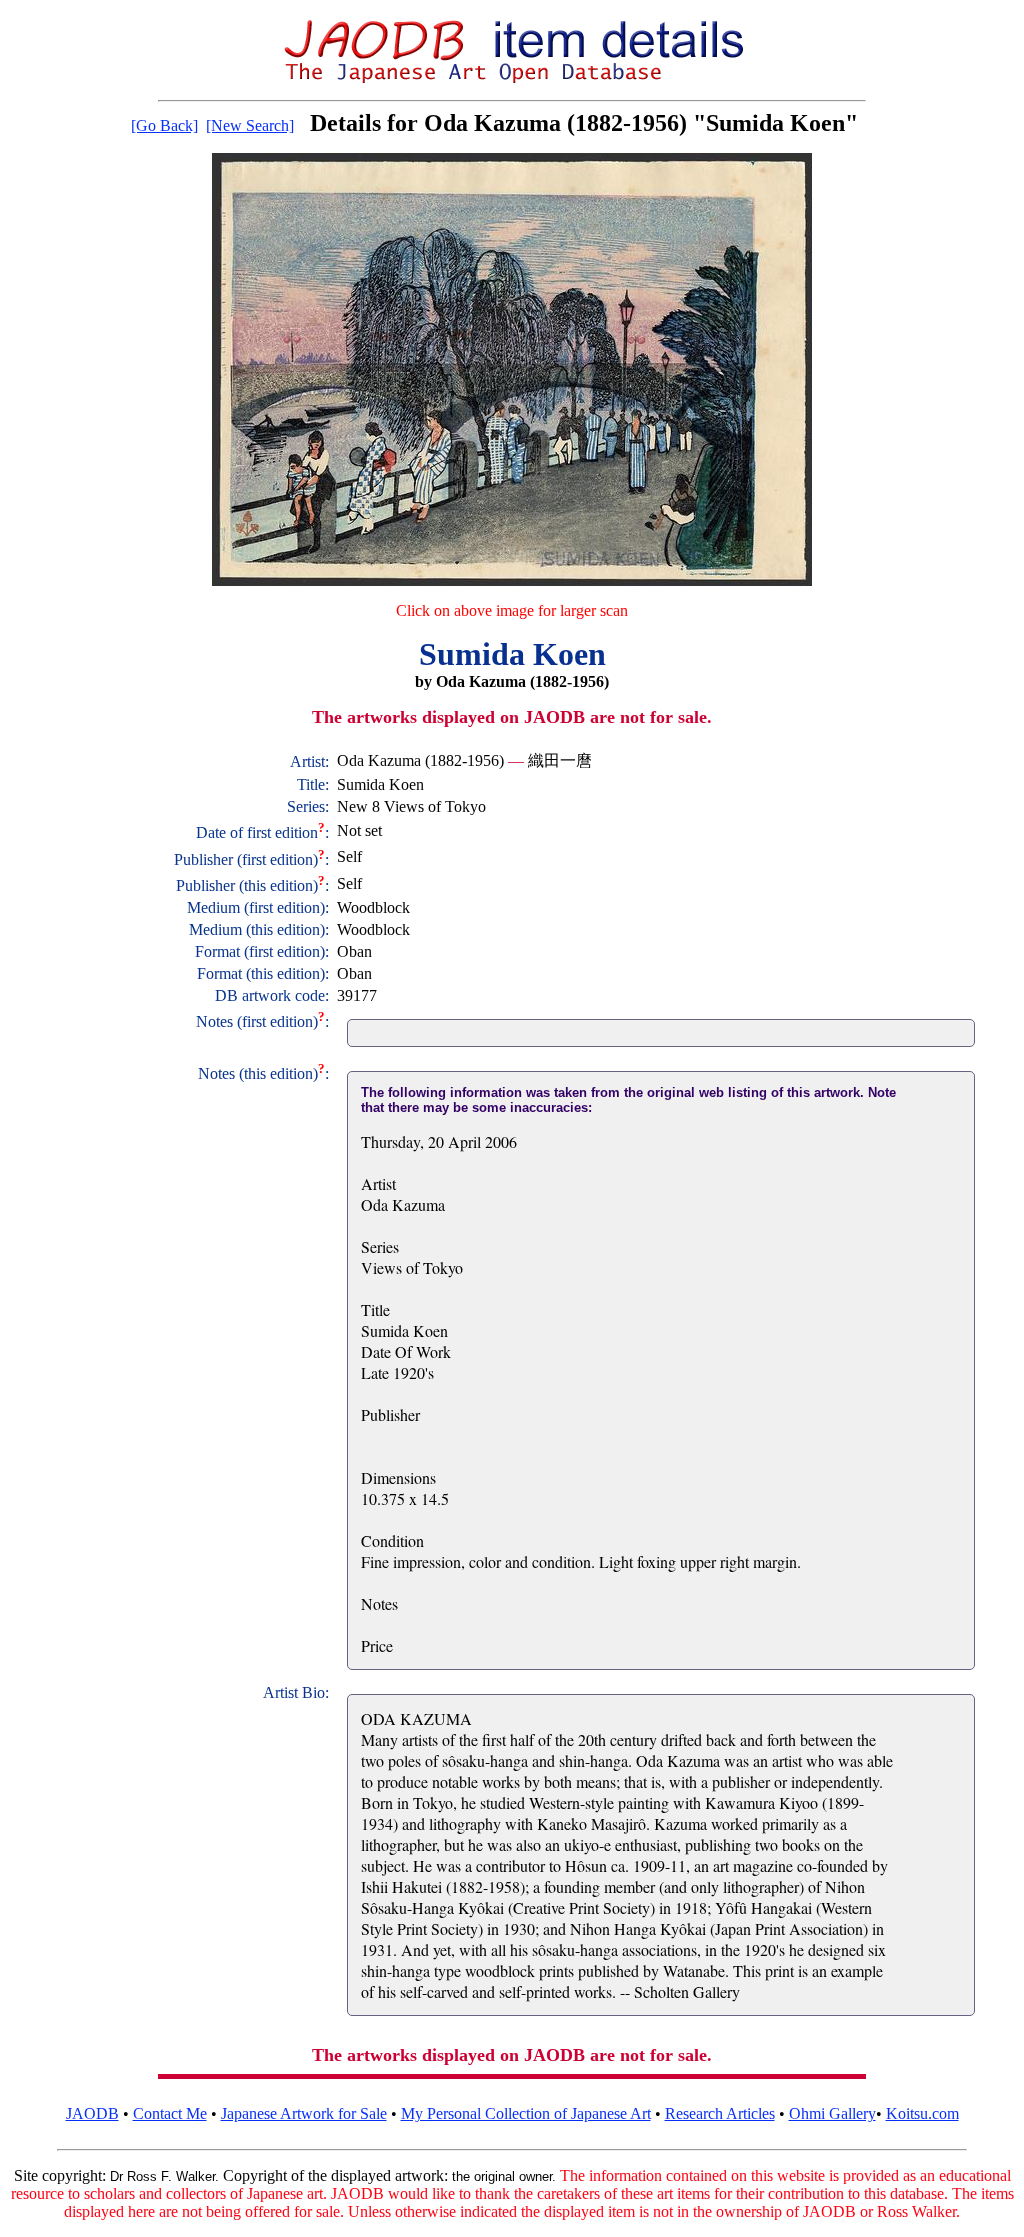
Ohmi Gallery (832, 2113)
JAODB (92, 2113)
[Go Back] (164, 125)
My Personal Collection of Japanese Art (526, 2113)
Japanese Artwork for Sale (304, 2113)
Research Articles (720, 2113)
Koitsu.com (922, 2113)
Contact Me (170, 2113)
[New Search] (250, 125)
